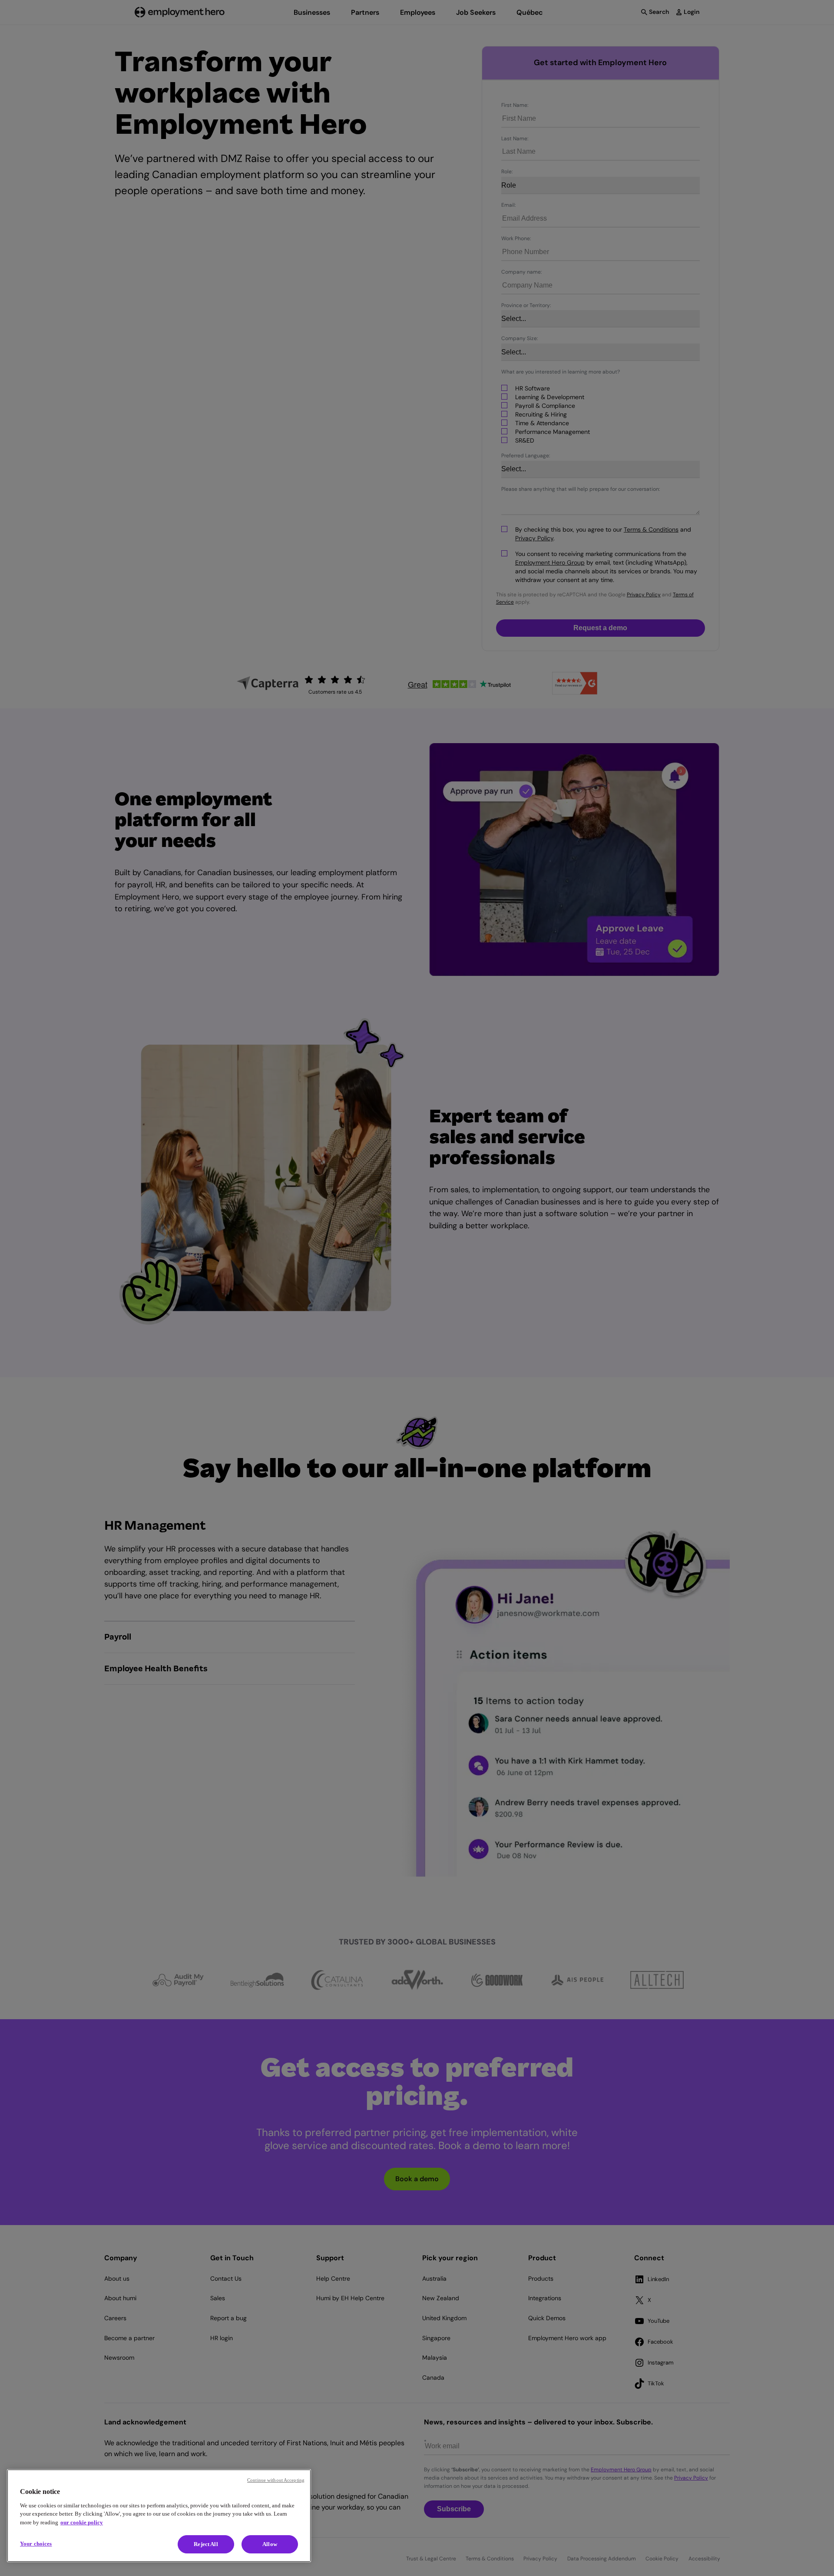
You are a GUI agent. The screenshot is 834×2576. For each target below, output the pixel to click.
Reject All (206, 2544)
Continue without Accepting (276, 2480)
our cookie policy (82, 2522)
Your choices (36, 2544)
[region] (159, 2516)
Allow (270, 2544)
